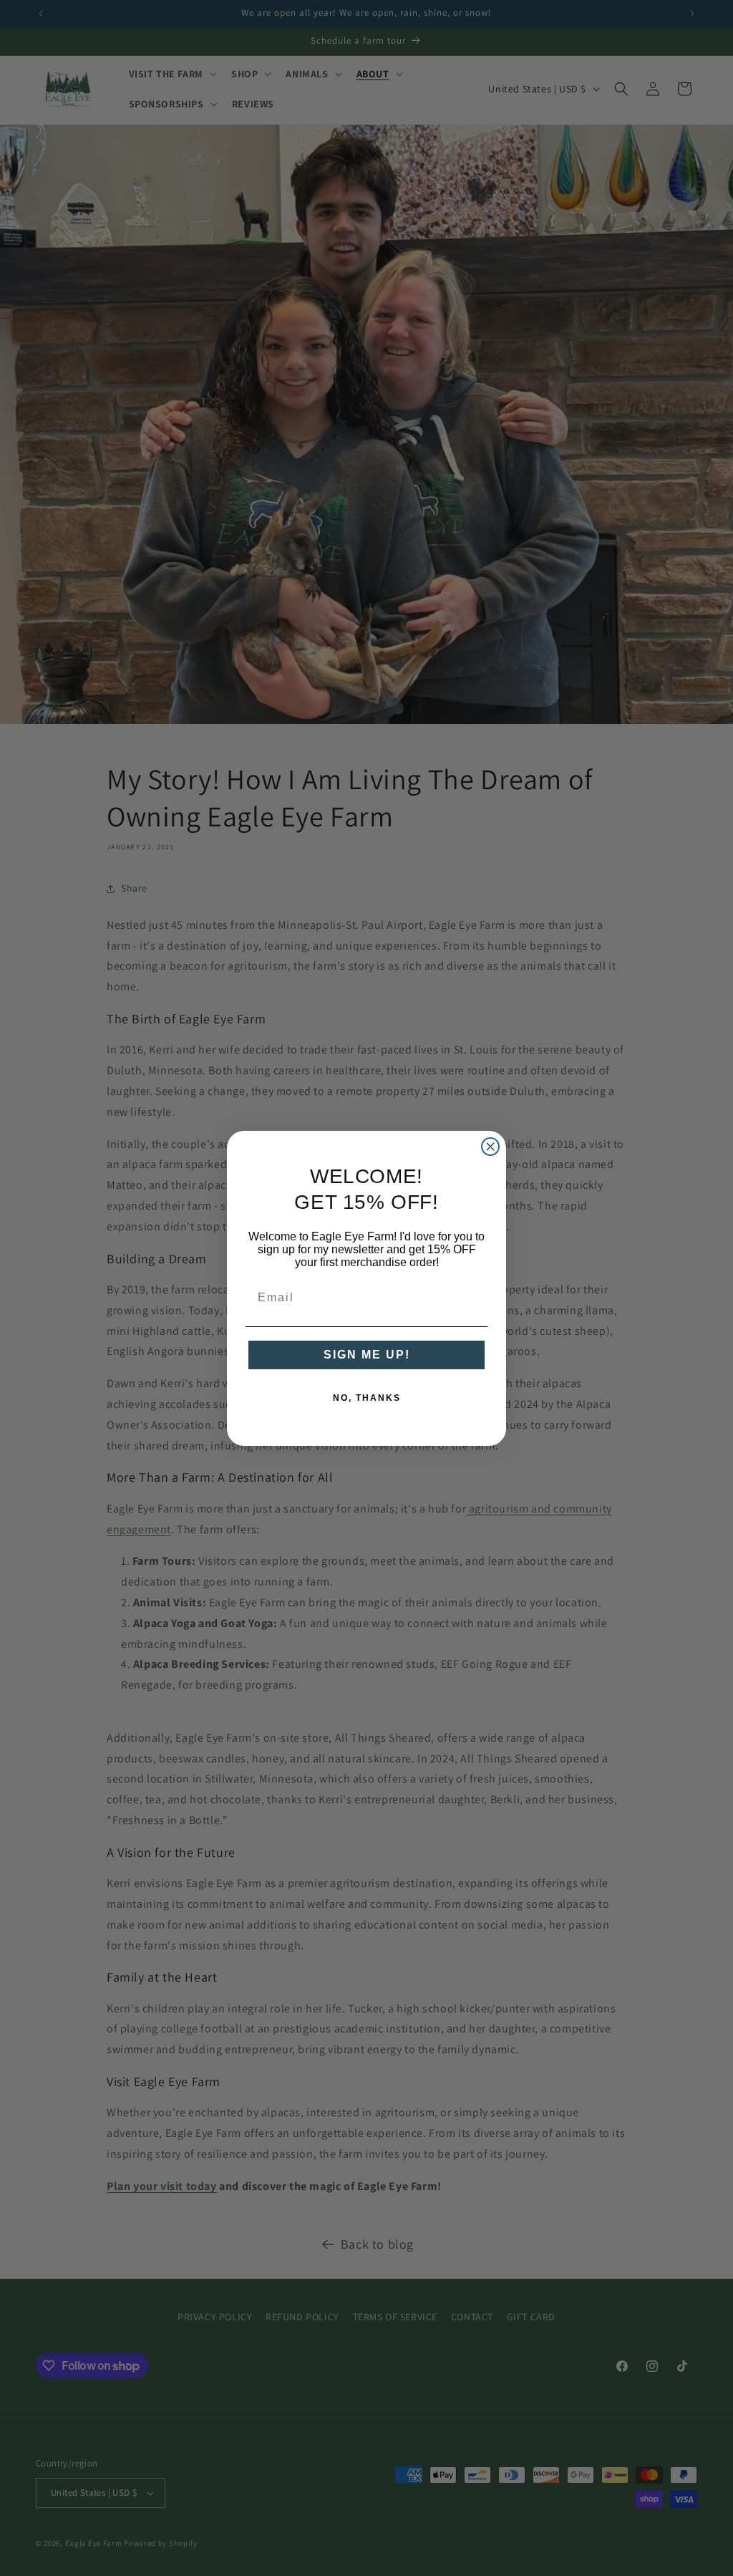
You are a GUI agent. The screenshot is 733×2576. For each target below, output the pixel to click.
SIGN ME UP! (367, 1355)
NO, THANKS (367, 1398)
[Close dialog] (490, 1147)
